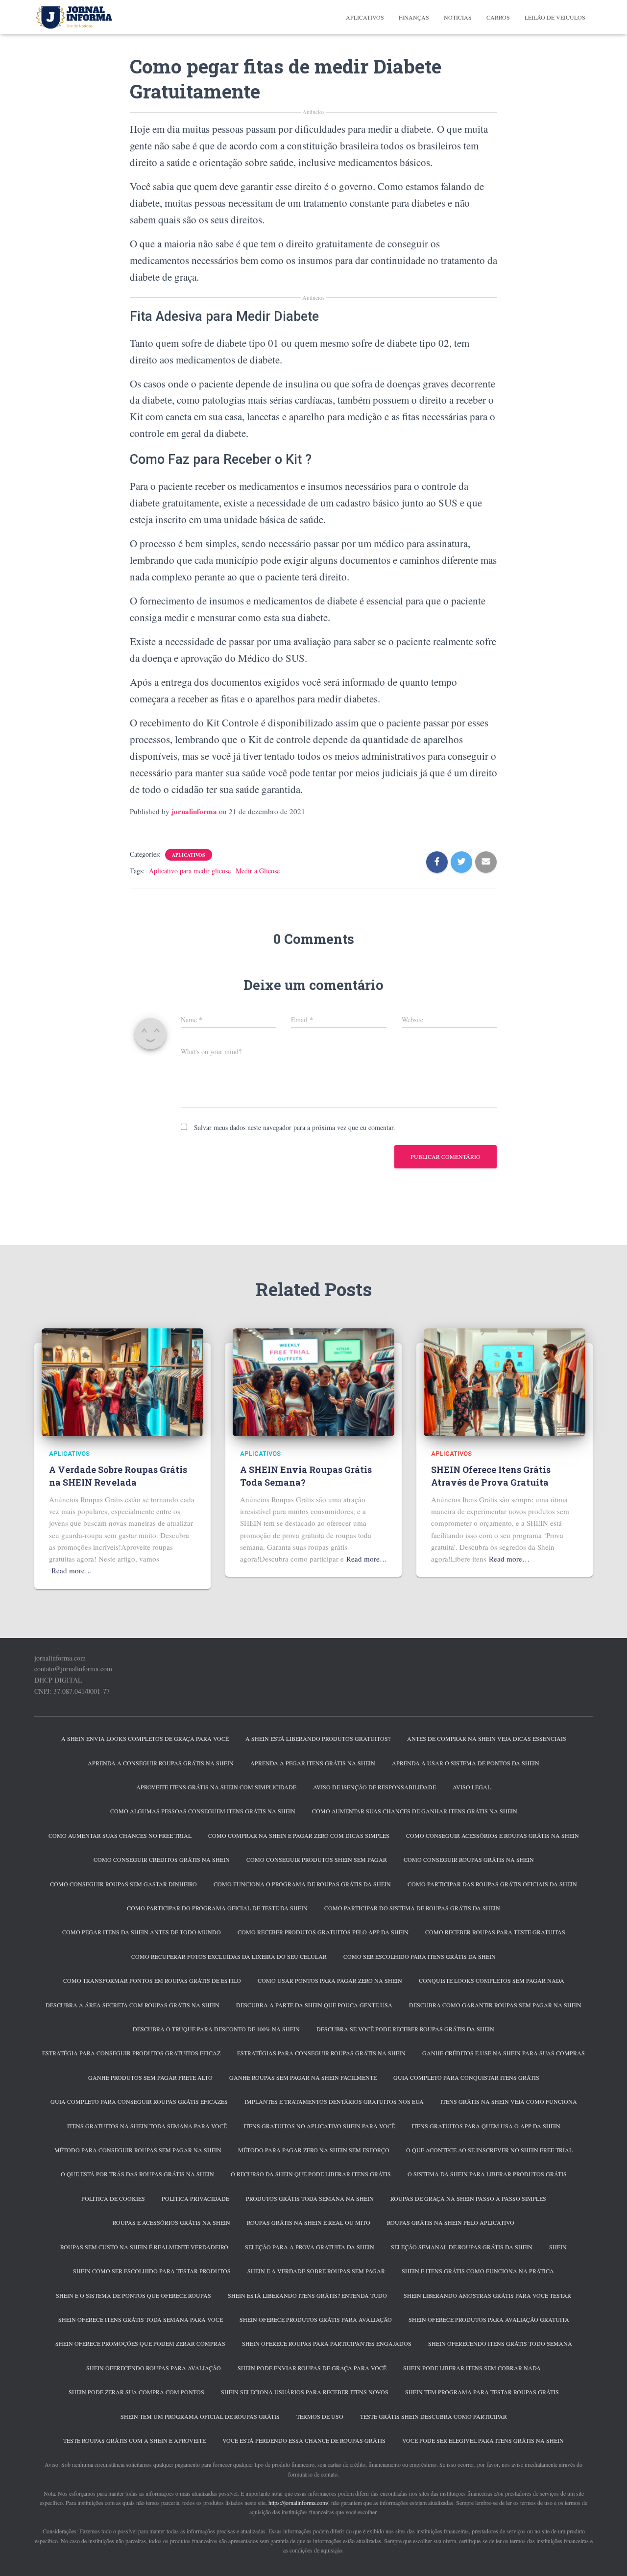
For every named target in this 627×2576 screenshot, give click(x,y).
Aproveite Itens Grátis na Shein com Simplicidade (216, 1787)
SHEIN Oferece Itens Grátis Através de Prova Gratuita (491, 1476)
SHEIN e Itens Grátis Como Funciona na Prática (478, 2271)
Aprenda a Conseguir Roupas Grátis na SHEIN (161, 1763)
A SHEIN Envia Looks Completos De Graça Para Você (145, 1738)
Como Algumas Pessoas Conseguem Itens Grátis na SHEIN (203, 1811)
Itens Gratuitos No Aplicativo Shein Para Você (319, 2126)
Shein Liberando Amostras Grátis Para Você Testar (487, 2295)
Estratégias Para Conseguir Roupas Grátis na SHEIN (321, 2053)
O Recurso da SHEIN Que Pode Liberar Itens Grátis (311, 2174)
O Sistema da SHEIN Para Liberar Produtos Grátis (487, 2174)
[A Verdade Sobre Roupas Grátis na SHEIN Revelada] (122, 1381)
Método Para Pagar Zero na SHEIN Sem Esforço (314, 2150)
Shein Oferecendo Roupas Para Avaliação (154, 2368)
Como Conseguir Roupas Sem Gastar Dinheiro (123, 1884)
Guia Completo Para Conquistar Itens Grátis (466, 2077)
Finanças (414, 17)
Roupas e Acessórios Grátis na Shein (171, 2222)
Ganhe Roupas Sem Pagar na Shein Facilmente (303, 2077)
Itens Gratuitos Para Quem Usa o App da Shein (486, 2126)
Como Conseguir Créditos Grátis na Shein (162, 1859)
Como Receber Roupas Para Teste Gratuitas (495, 1932)
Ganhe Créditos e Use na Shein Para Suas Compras (504, 2053)
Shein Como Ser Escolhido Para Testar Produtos (152, 2271)
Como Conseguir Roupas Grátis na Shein (469, 1859)
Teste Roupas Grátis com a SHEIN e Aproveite (134, 2440)
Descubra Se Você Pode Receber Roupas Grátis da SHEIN (405, 2029)
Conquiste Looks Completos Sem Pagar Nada (492, 1980)
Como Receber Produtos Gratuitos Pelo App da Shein (323, 1932)
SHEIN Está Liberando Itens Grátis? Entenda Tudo (307, 2295)
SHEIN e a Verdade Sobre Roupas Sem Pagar (316, 2271)
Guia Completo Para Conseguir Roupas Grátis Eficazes (139, 2101)
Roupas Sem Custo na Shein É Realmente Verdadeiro (144, 2247)
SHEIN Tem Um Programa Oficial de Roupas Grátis (200, 2416)
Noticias (458, 17)
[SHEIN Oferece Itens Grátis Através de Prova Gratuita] (505, 1381)
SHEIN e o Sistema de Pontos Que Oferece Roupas (133, 2295)
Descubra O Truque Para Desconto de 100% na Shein (216, 2029)
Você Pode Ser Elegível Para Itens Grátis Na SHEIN (483, 2440)
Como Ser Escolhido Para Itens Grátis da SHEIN (420, 1956)
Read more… (72, 1570)
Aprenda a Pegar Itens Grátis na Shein (313, 1763)
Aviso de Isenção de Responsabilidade (374, 1787)
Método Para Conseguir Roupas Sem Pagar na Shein (138, 2150)
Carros (498, 17)
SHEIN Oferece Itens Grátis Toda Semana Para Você (141, 2319)
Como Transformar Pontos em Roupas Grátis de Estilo (152, 1980)
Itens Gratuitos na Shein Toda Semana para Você (147, 2126)
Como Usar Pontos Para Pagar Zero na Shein (330, 1980)
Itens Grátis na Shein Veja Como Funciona (509, 2101)
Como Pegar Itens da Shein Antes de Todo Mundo (142, 1932)
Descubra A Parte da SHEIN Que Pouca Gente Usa (314, 2005)
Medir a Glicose (258, 871)
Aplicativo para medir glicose (190, 871)
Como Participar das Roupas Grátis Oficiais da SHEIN (492, 1884)
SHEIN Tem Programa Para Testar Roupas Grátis (482, 2392)
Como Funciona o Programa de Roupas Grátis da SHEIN (302, 1884)
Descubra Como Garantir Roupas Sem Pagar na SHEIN (495, 2005)
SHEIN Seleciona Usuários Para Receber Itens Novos (305, 2392)
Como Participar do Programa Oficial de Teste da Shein (217, 1908)
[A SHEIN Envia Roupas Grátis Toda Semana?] (313, 1381)
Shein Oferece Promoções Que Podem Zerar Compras (140, 2343)
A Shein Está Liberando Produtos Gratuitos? (318, 1738)
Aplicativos (365, 17)
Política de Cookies (113, 2198)
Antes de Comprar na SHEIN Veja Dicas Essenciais (487, 1738)
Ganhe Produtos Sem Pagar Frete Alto (150, 2077)
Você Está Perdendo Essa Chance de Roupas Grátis (304, 2440)
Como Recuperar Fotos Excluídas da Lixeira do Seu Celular (229, 1956)
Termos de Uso (320, 2416)
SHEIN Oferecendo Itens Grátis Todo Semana (500, 2343)
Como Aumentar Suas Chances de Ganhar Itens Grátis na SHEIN (415, 1811)
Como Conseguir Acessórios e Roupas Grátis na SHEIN (493, 1835)
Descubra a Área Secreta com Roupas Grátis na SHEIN (133, 2005)
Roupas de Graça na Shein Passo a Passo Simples (468, 2198)
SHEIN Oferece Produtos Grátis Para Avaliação (316, 2319)
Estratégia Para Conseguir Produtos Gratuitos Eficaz (131, 2053)
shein (558, 2247)
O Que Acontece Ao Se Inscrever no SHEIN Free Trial (489, 2150)
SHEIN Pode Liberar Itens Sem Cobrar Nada (472, 2368)
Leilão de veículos (555, 17)
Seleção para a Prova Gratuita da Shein (310, 2247)
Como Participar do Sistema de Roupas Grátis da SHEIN (412, 1908)
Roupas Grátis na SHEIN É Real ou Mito (309, 2222)
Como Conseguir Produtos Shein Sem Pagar (317, 1859)
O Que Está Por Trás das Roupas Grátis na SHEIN (137, 2174)
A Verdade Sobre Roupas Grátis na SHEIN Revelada (118, 1476)
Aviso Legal (472, 1787)
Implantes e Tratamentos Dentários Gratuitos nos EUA (334, 2101)
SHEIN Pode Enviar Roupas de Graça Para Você (312, 2368)
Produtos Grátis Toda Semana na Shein (310, 2198)
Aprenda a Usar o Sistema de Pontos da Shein (466, 1763)
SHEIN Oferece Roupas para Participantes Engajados (327, 2343)
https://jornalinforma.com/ (298, 2503)
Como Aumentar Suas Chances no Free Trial (120, 1835)
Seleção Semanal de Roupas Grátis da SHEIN (462, 2247)
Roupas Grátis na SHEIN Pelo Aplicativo (451, 2222)
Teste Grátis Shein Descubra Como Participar (434, 2416)
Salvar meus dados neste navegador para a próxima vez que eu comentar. (295, 1127)
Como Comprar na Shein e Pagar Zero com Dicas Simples (299, 1835)
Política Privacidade (195, 2198)
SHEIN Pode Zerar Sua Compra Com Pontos (136, 2392)
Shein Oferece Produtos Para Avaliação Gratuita (489, 2319)
